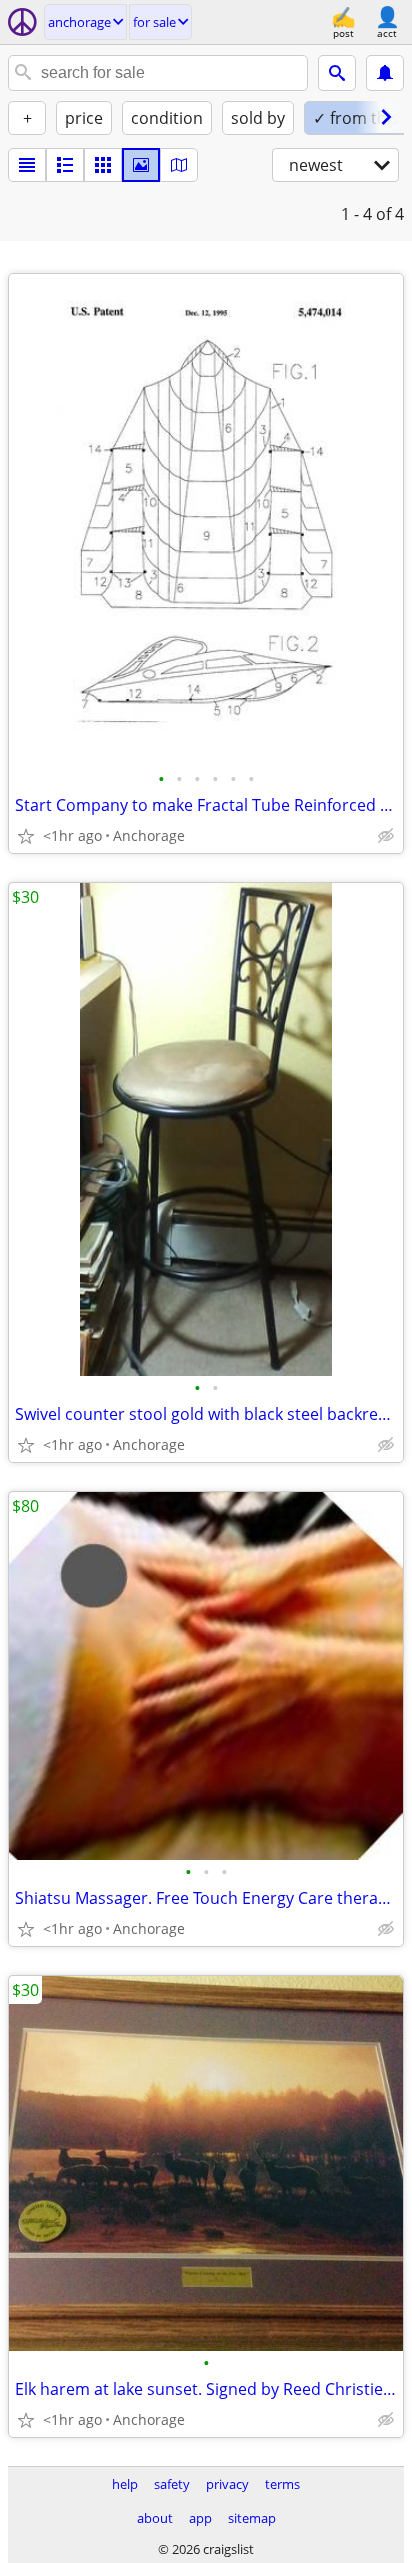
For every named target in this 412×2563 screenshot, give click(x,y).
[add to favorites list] (26, 836)
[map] (179, 165)
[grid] (103, 165)
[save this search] (385, 73)
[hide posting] (386, 836)
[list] (27, 165)
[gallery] (141, 165)
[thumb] (65, 165)
